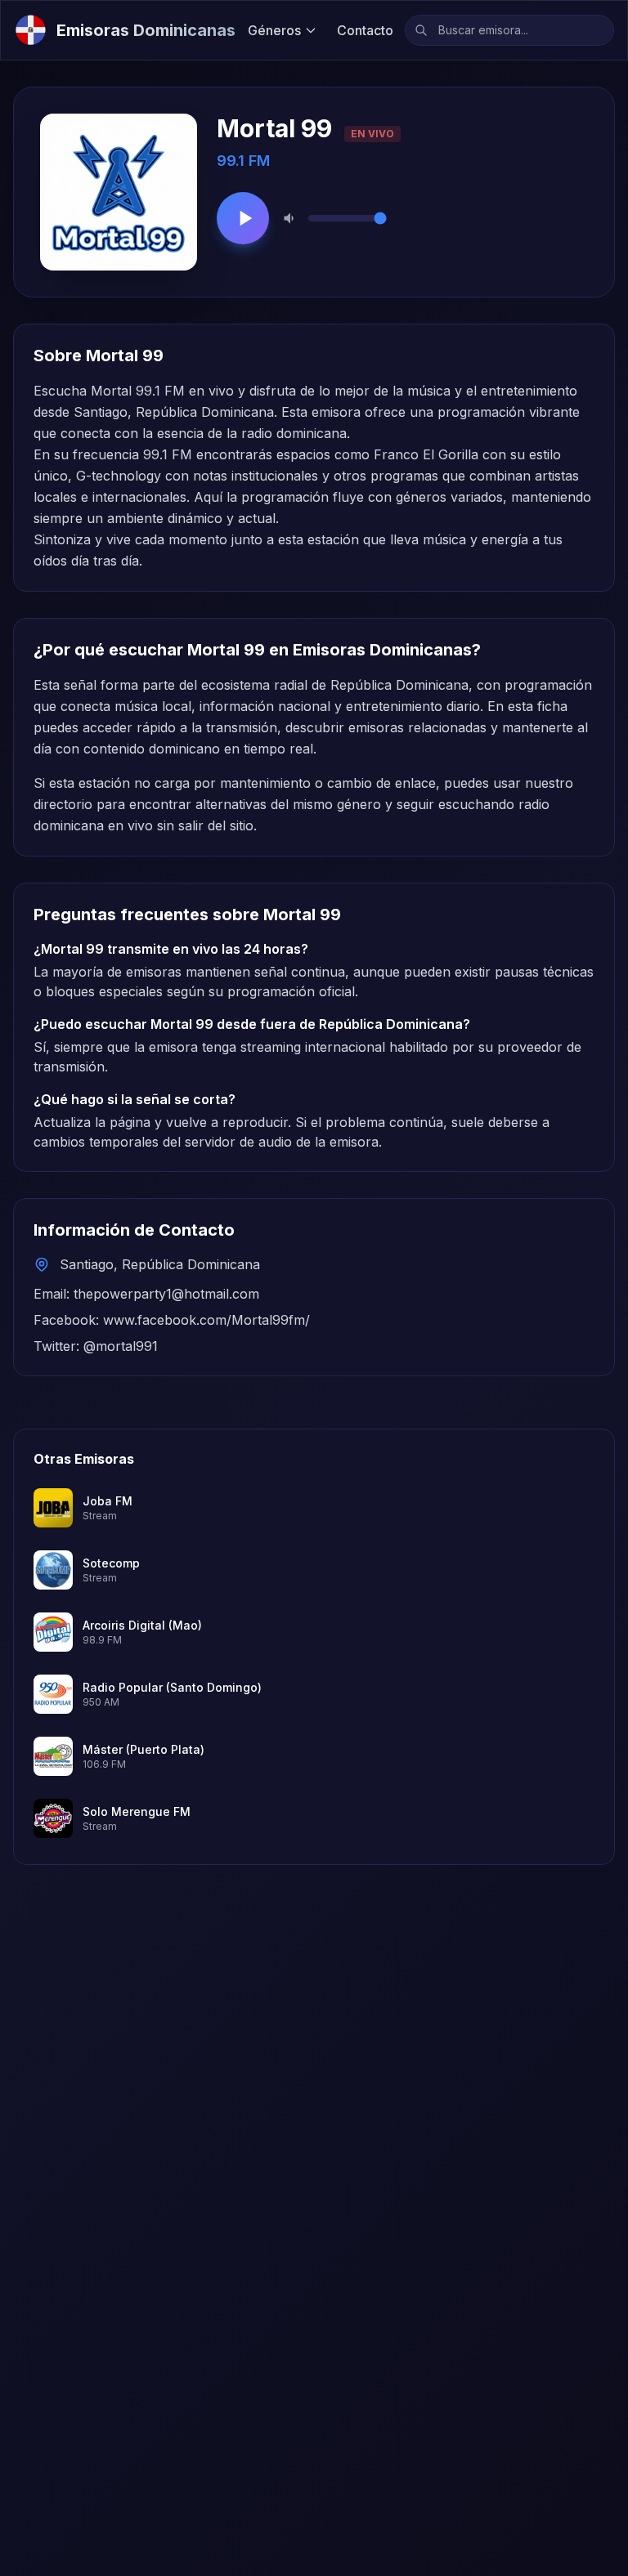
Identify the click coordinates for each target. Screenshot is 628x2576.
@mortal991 (121, 1346)
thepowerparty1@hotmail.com (166, 1294)
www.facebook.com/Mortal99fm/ (206, 1320)
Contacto (365, 30)
